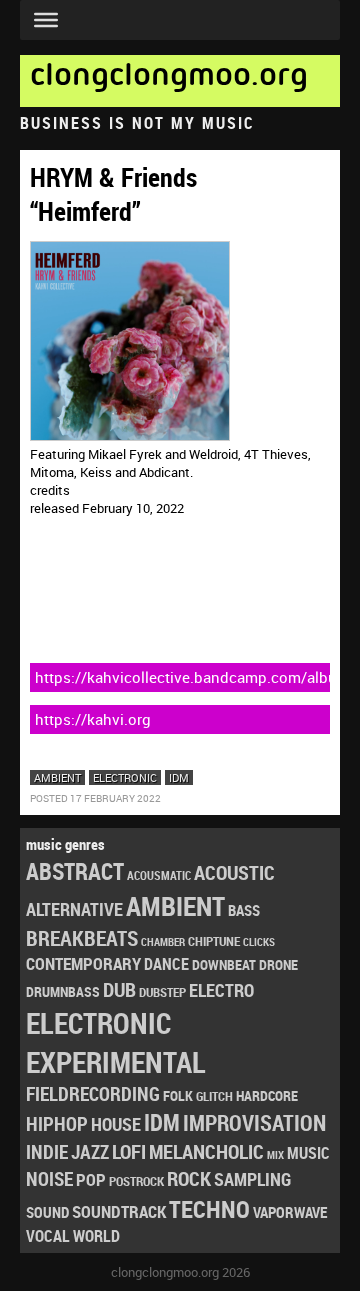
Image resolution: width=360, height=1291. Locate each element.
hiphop (57, 1123)
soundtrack (119, 1211)
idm (179, 777)
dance (166, 964)
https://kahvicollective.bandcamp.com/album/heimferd (182, 677)
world (96, 1236)
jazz (90, 1152)
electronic (125, 777)
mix (275, 1155)
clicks (259, 941)
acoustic (234, 872)
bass (244, 910)
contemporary (83, 963)
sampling (252, 1179)
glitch (214, 1096)
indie (47, 1151)
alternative (74, 909)
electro (221, 990)
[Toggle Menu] (46, 20)
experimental (116, 1062)
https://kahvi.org (93, 719)
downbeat (224, 964)
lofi (129, 1151)
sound (47, 1212)
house (116, 1124)
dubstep (162, 992)
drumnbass (63, 991)
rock (189, 1178)
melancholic (206, 1151)
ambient (57, 777)
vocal (48, 1236)
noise (49, 1178)
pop (91, 1179)
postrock (136, 1181)
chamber (163, 942)
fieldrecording (93, 1094)
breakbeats (82, 938)
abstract (75, 871)
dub (119, 989)
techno (209, 1208)
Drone (278, 964)
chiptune (214, 941)
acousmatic (159, 875)
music (308, 1153)
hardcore (267, 1095)
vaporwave (290, 1212)
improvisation (254, 1122)
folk (178, 1096)
